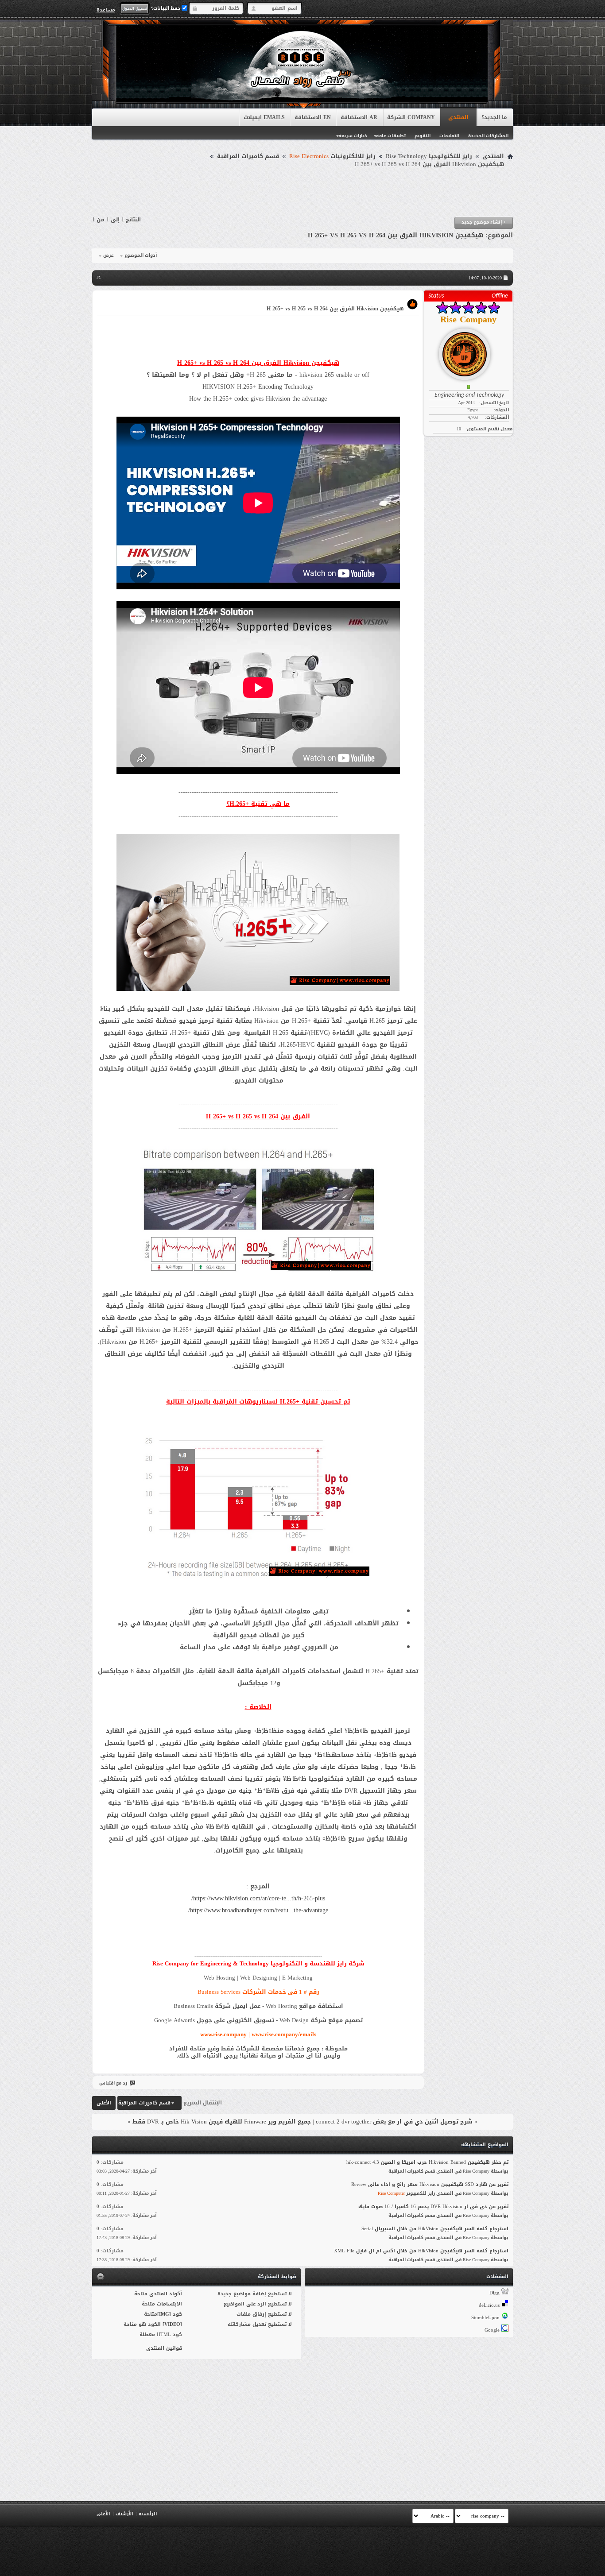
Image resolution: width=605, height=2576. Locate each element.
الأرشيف (124, 2514)
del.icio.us (489, 2305)
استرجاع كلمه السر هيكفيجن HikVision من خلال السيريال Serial (435, 2229)
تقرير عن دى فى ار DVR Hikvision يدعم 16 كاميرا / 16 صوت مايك (433, 2207)
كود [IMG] (170, 2314)
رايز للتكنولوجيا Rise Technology (429, 156)
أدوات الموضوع (141, 255)
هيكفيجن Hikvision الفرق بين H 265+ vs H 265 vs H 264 (396, 235)
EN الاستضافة (313, 117)
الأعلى (104, 2103)
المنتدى (458, 117)
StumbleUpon (485, 2318)
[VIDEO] (172, 2324)
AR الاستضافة (359, 117)
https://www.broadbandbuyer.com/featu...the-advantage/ (258, 1910)
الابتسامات (169, 2304)
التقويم (423, 136)
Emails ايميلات (264, 117)
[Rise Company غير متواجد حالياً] (468, 351)
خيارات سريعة (353, 136)
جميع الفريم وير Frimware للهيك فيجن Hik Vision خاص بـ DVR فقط (222, 2122)
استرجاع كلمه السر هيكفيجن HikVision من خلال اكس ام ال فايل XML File (421, 2251)
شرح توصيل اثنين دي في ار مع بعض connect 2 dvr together (394, 2122)
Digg (494, 2293)
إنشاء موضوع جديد (484, 222)
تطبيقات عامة (391, 136)
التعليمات (449, 136)
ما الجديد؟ (494, 117)
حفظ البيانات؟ (166, 8)
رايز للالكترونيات (332, 156)
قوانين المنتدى (164, 2348)
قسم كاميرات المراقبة (248, 156)
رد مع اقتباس (113, 2083)
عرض (109, 255)
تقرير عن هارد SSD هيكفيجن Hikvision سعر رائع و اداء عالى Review (430, 2184)
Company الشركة (411, 117)
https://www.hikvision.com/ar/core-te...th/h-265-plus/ (258, 1898)
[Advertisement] (302, 193)
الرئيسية (148, 2514)
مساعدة (106, 10)
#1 (99, 277)
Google (492, 2330)
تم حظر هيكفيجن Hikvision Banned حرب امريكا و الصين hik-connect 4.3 (427, 2162)
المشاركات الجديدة (488, 136)
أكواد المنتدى (166, 2294)
